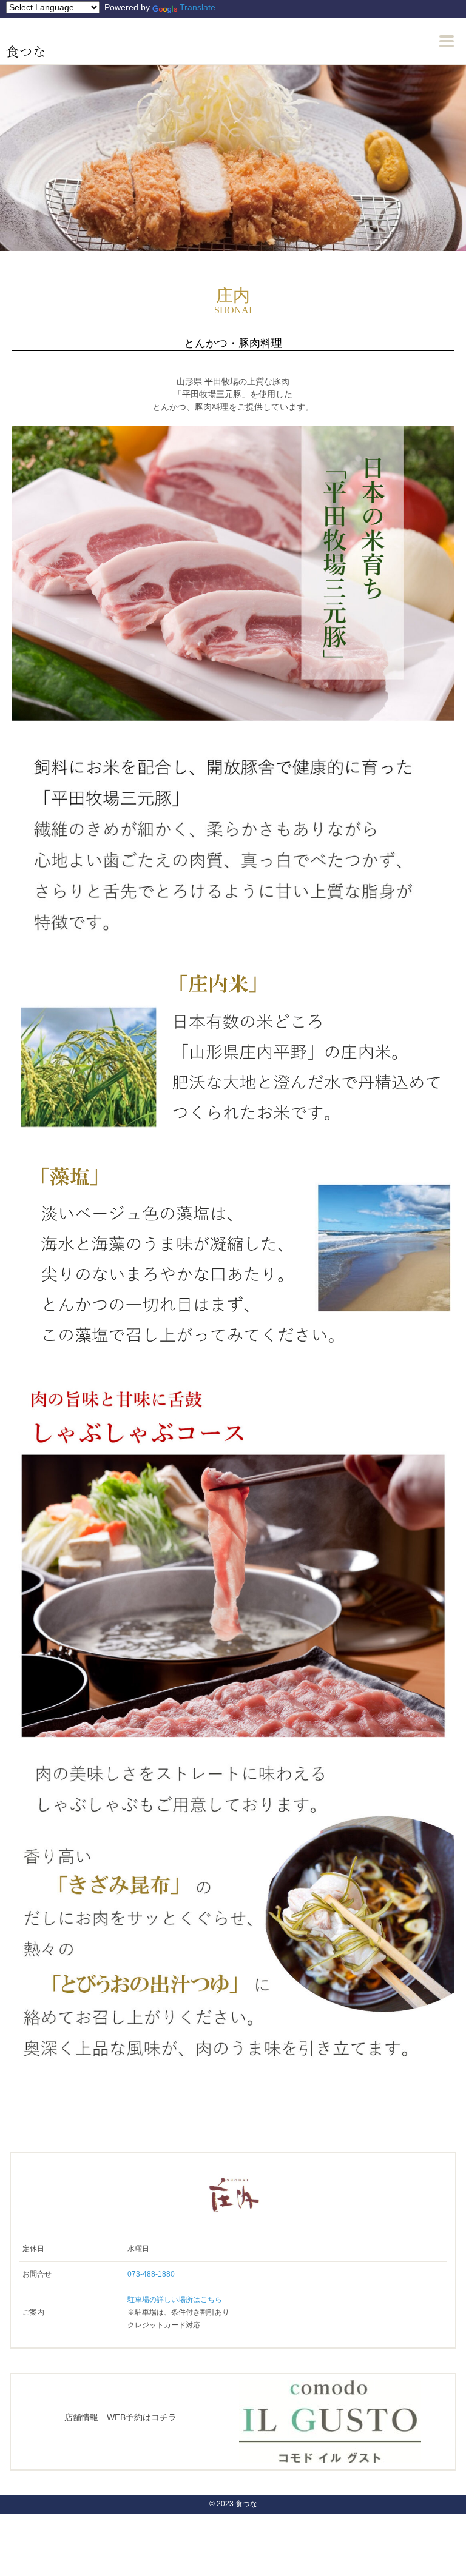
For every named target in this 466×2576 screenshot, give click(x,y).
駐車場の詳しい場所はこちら (175, 2300)
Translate (198, 7)
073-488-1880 (151, 2274)
